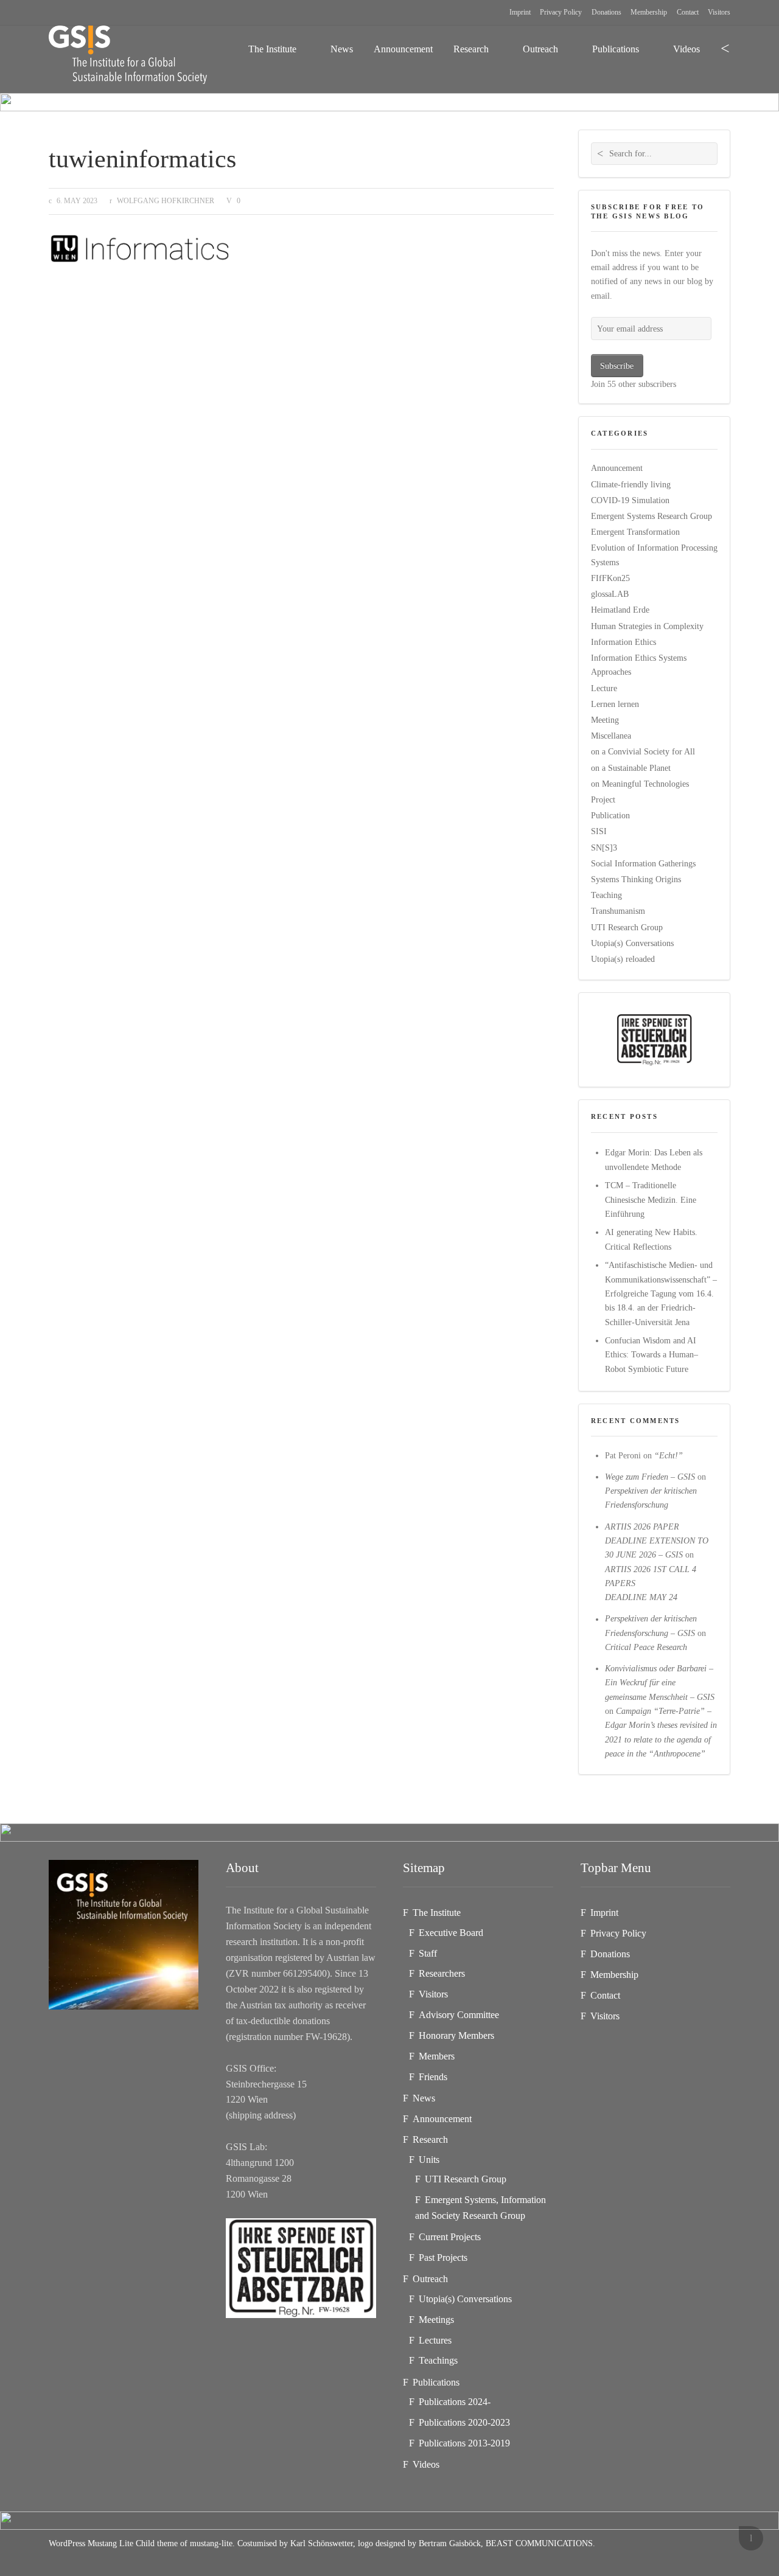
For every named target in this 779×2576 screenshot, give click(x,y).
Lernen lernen (615, 704)
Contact (688, 12)
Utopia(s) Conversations (632, 943)
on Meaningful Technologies (640, 784)
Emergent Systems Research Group (651, 516)
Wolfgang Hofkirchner (166, 201)
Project (603, 799)
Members (437, 2056)
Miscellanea (611, 736)
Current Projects (450, 2237)
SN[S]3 (604, 848)
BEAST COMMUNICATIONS (539, 2543)
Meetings (436, 2320)
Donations (606, 12)
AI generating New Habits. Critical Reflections (651, 1239)
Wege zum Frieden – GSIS (650, 1477)
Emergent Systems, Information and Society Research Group (480, 2208)
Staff (428, 1953)
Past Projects (443, 2257)
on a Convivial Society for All (643, 751)
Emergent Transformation (635, 532)
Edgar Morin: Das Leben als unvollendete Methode (654, 1159)
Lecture (604, 688)
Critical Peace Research (646, 1647)
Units (429, 2160)
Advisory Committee (459, 2015)
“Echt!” (669, 1455)
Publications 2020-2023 (464, 2422)
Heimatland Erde (620, 610)
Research (471, 49)
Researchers (442, 1973)
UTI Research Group (627, 927)
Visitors (719, 12)
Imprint (520, 12)
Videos (686, 49)
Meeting (605, 720)
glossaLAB (610, 594)
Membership (649, 12)
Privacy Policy (561, 12)
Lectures (435, 2340)
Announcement (403, 49)
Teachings (438, 2360)
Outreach (540, 49)
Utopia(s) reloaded (623, 959)
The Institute (272, 49)
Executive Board (451, 1933)
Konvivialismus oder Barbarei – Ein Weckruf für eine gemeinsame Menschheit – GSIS (660, 1683)
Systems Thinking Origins (636, 879)
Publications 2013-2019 (464, 2443)
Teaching (606, 895)
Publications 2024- (455, 2402)
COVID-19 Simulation (630, 500)
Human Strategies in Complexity (647, 626)
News (342, 49)
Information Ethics (624, 642)
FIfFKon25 (610, 578)
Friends (433, 2077)
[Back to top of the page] (751, 2538)
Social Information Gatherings (643, 863)
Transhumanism (618, 911)
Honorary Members (456, 2035)
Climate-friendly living (631, 484)
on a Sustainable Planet (631, 768)
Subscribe (617, 366)
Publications (616, 49)
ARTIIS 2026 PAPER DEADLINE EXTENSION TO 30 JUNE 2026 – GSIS (657, 1541)
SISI (599, 831)
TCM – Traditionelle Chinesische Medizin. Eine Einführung (651, 1199)
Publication (610, 815)
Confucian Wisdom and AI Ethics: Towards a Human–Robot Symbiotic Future (651, 1355)
